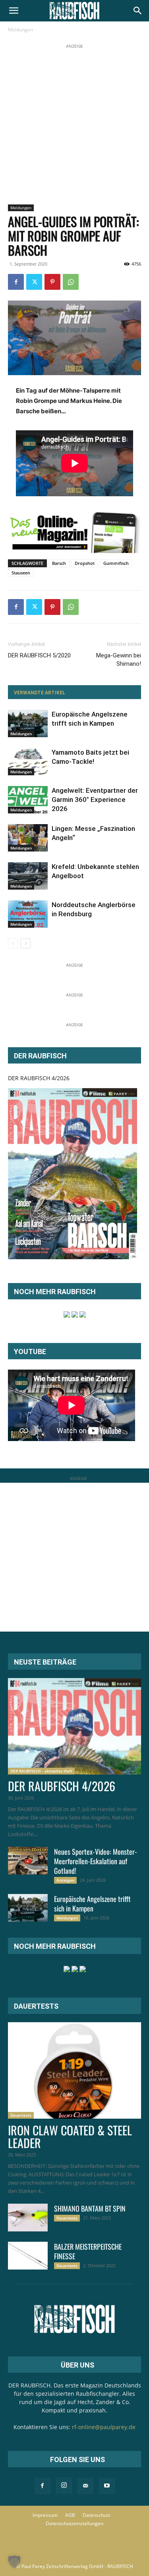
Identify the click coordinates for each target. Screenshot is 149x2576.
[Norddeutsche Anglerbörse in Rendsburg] (28, 914)
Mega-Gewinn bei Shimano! (119, 660)
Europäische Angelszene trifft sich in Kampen (92, 1904)
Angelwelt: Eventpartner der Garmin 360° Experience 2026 (95, 800)
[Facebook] (16, 282)
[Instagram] (64, 2485)
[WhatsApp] (71, 282)
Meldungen (20, 30)
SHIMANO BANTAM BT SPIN (90, 2208)
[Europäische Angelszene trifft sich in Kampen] (28, 723)
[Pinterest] (52, 282)
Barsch (59, 563)
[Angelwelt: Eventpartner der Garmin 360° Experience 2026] (28, 800)
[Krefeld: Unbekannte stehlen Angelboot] (28, 876)
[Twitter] (34, 282)
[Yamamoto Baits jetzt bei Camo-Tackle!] (28, 762)
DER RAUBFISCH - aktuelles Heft (41, 1771)
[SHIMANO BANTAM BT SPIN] (28, 2218)
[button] (14, 11)
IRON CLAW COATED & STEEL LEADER (70, 2136)
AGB (70, 2515)
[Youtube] (107, 2486)
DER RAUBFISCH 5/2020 (39, 655)
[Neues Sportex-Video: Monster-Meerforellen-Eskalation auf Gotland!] (28, 1861)
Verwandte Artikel (40, 693)
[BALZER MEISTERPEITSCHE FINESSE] (28, 2256)
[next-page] (26, 943)
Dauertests (21, 2115)
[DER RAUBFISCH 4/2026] (73, 1174)
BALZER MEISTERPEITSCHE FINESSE (88, 2251)
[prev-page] (13, 943)
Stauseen (21, 573)
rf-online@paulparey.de (104, 2427)
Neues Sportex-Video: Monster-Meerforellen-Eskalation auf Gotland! (96, 1861)
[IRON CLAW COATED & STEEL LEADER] (74, 2070)
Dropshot (85, 563)
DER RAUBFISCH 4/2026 (39, 1078)
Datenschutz (97, 2515)
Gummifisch (116, 563)
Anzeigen (65, 1880)
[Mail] (85, 2486)
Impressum (45, 2515)
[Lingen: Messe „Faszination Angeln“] (28, 838)
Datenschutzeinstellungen (74, 2523)
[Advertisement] (74, 125)
